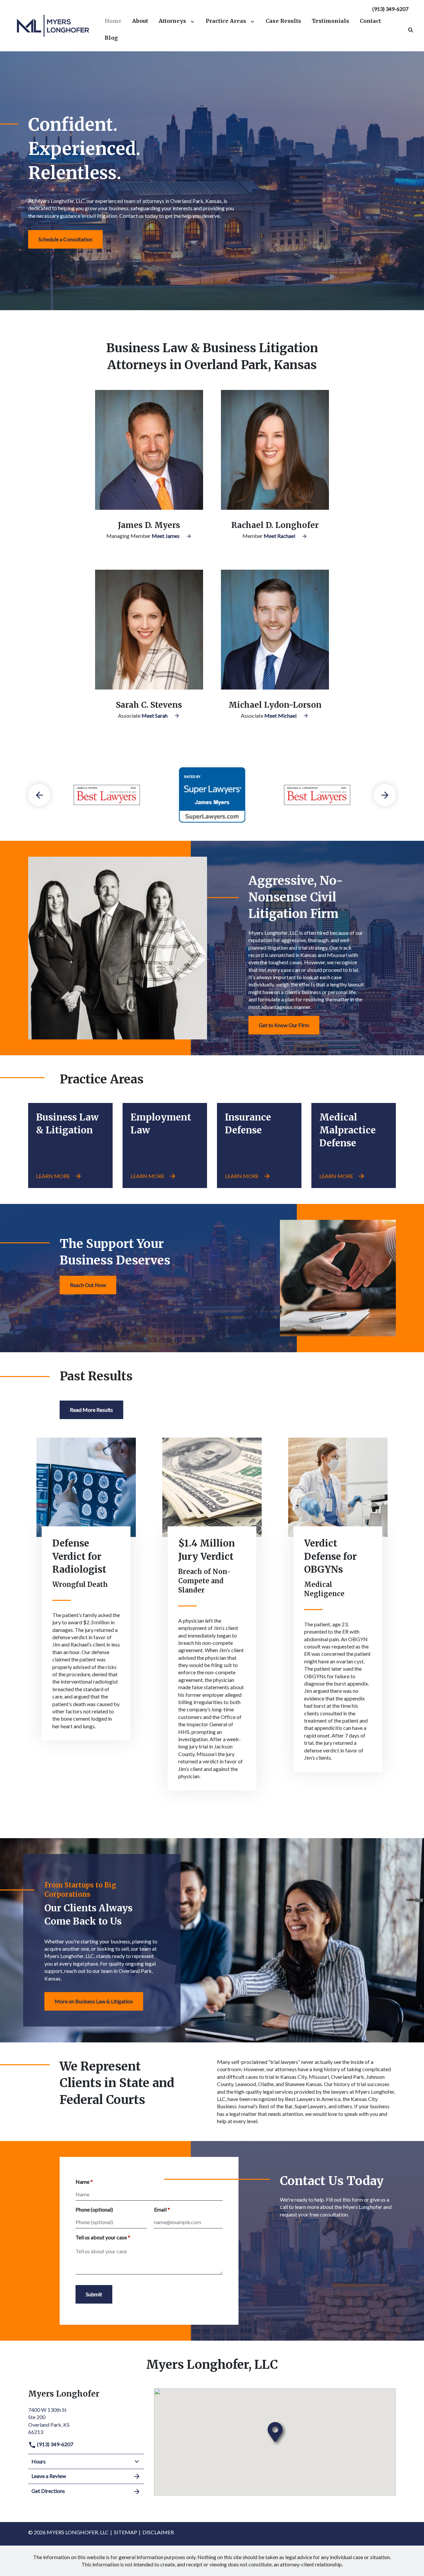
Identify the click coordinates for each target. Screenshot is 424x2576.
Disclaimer (158, 2532)
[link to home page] (53, 25)
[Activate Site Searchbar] (411, 29)
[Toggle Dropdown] (194, 21)
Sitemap (126, 2532)
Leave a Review (49, 2476)
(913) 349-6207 (390, 9)
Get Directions (48, 2491)
